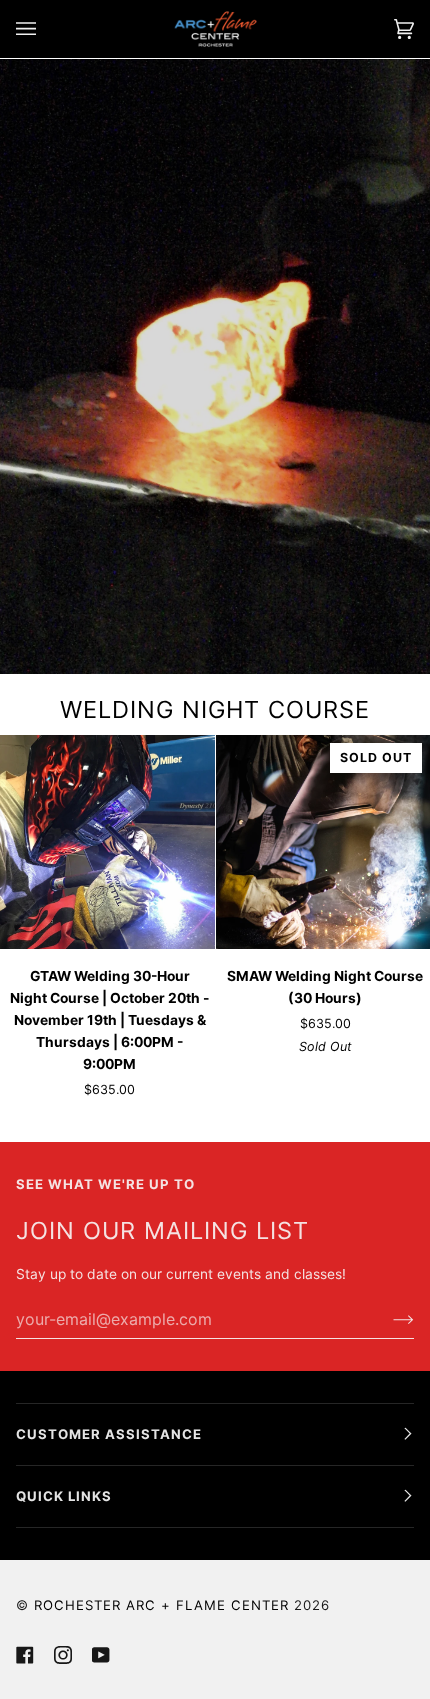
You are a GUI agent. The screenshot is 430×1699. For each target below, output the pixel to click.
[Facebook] (25, 1655)
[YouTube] (101, 1655)
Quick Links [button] (64, 1496)
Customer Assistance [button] (109, 1434)
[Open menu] (46, 29)
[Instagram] (63, 1655)
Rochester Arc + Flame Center (161, 1605)
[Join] (387, 1319)
